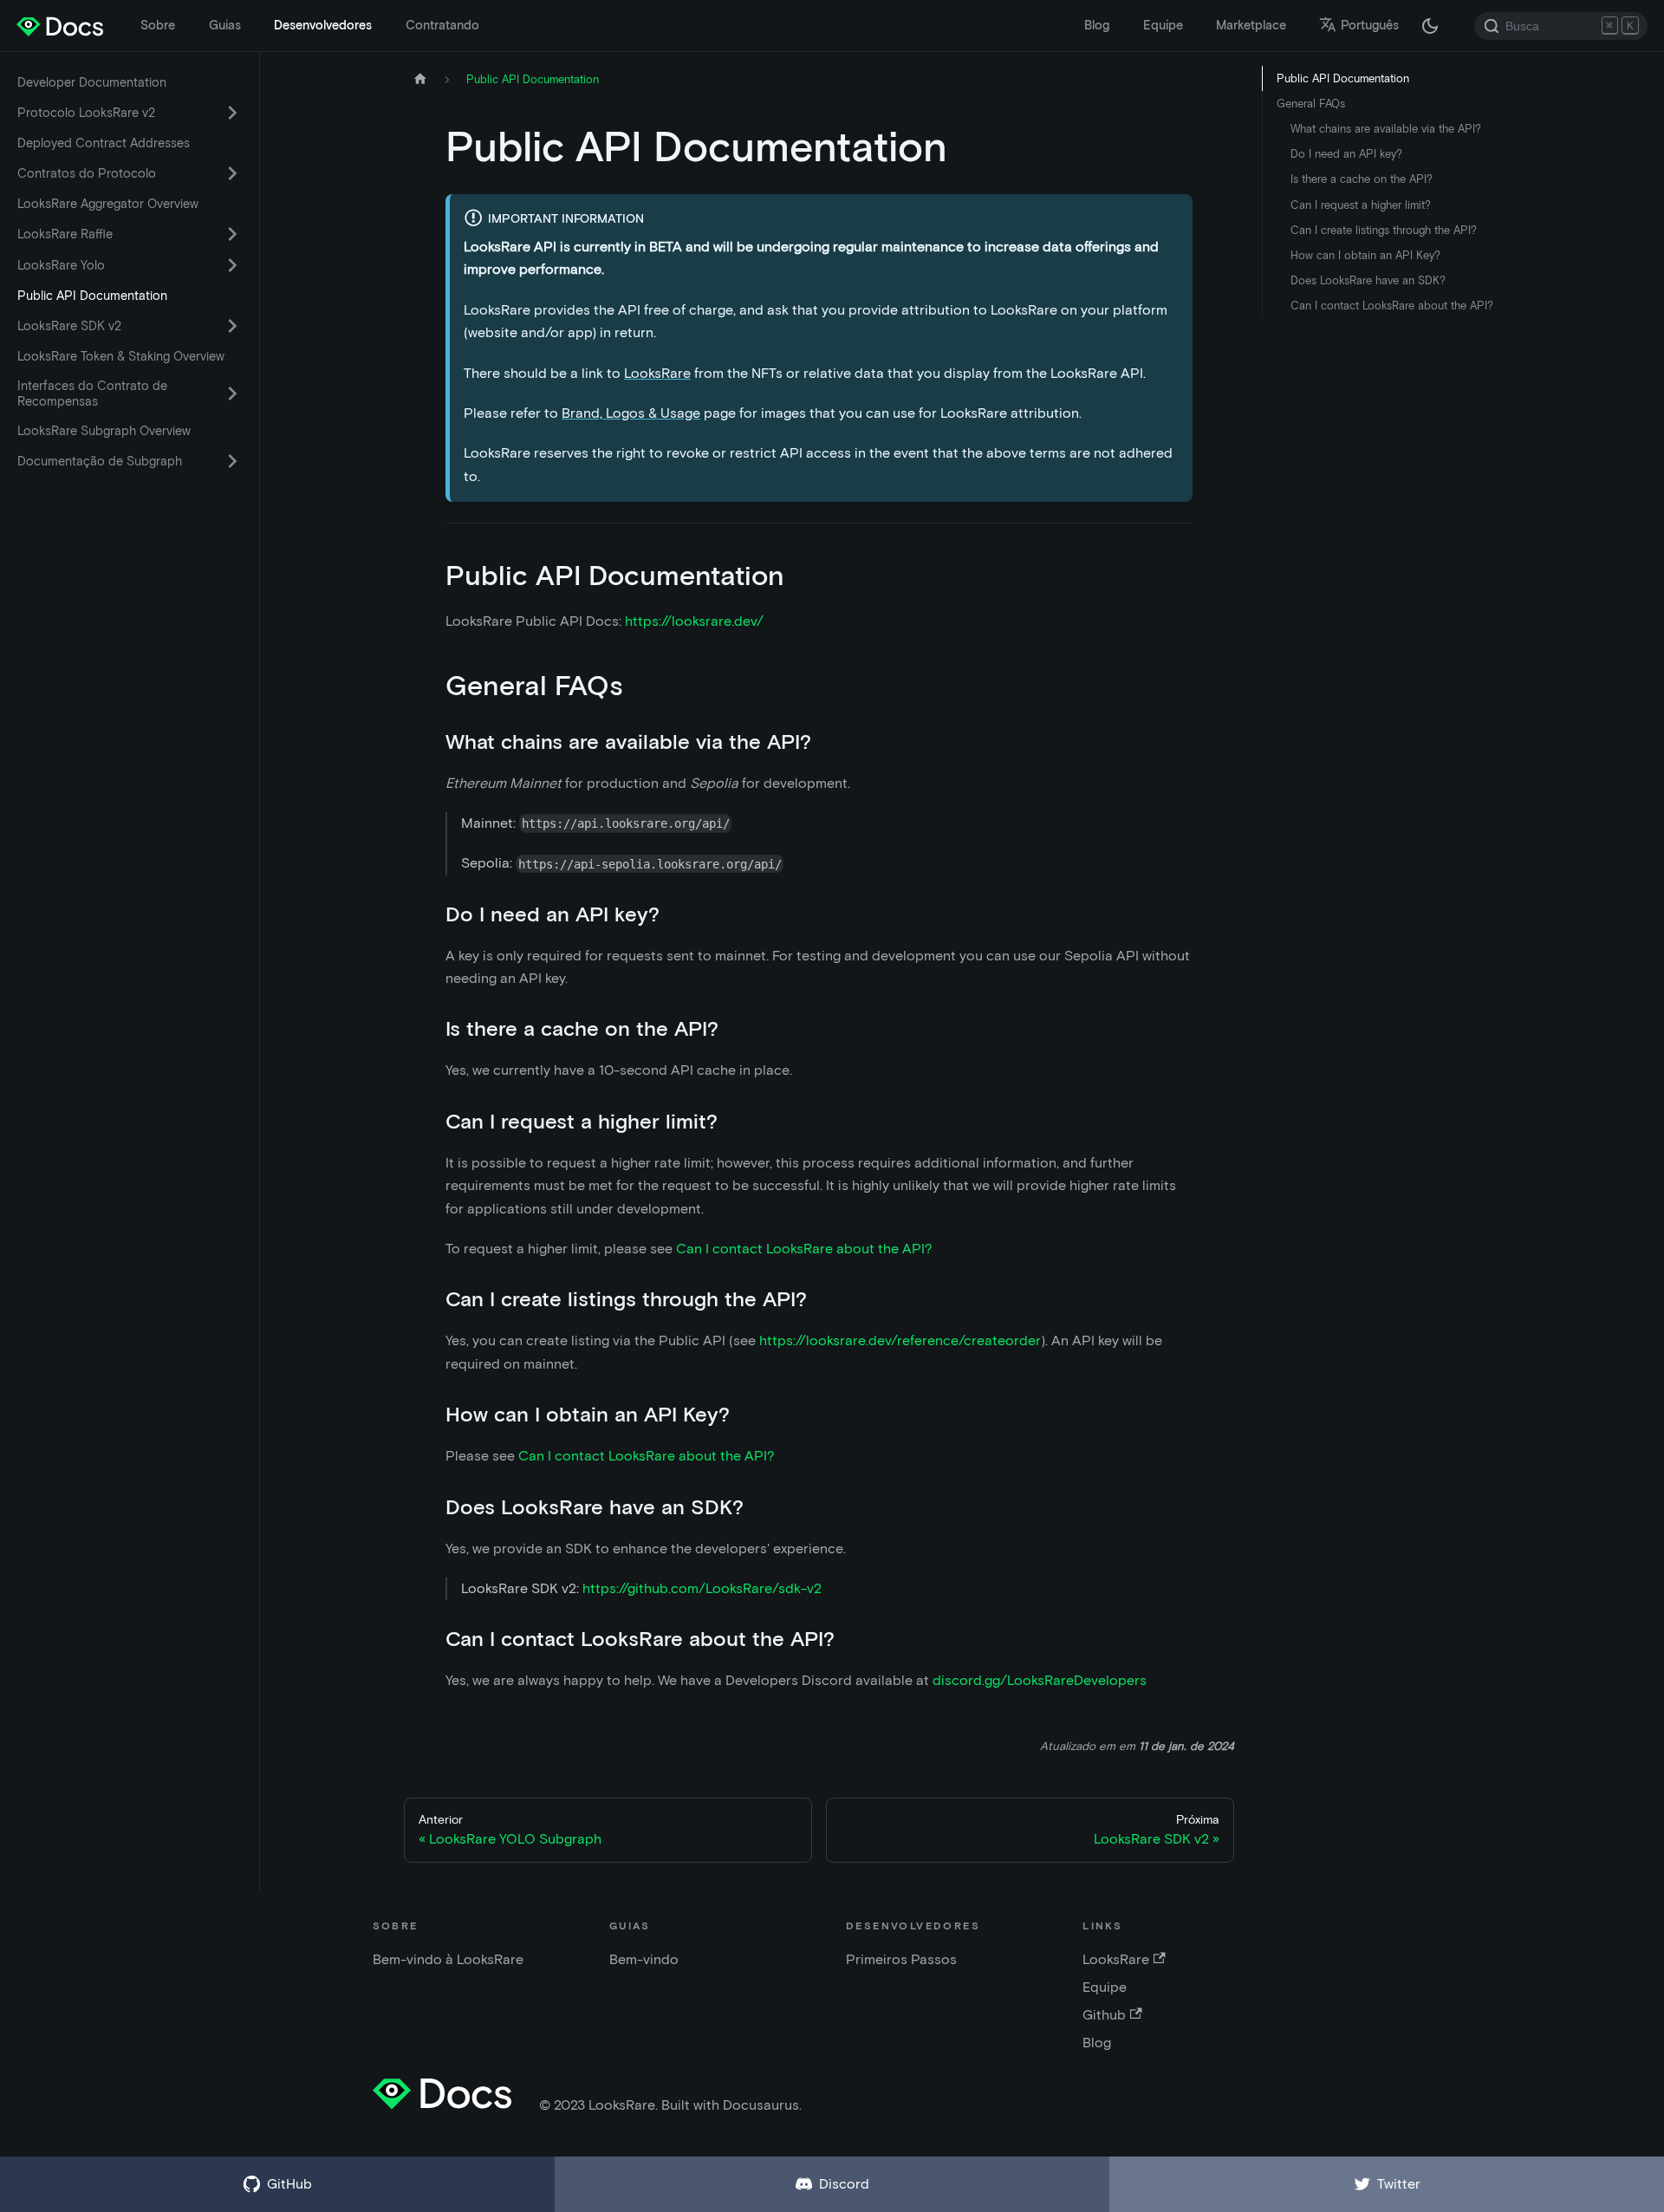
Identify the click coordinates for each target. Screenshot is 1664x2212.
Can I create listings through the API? (1384, 230)
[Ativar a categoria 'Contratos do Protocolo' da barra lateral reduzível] (232, 173)
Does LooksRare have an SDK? (1368, 280)
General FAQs (1311, 104)
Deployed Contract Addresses (104, 143)
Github (1104, 2015)
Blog (1097, 25)
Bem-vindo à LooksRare (448, 1959)
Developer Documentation (92, 82)
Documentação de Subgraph (100, 461)
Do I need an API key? (1346, 154)
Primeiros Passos (901, 1959)
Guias (225, 25)
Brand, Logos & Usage (631, 413)
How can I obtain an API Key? (1365, 255)
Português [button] (1370, 25)
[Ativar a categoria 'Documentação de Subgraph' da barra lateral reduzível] (232, 461)
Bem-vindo (644, 1959)
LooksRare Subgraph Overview (104, 431)
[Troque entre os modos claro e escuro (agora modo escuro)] (1430, 26)
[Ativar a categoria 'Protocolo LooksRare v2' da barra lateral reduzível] (232, 113)
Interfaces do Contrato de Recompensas (92, 394)
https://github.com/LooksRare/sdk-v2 (702, 1588)
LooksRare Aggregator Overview (108, 204)
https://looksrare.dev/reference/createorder (900, 1340)
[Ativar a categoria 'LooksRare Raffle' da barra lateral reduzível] (232, 234)
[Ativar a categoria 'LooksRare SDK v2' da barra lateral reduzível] (232, 326)
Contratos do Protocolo (87, 173)
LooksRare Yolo (61, 265)
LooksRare (657, 373)
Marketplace (1251, 25)
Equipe (1163, 25)
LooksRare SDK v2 (69, 326)
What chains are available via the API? (1386, 129)
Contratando (442, 25)
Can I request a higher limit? (1361, 205)
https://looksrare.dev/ (694, 621)
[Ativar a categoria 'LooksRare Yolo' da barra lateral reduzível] (232, 265)
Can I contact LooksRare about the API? (804, 1249)
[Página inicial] (420, 79)
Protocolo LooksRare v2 (86, 113)
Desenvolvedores (323, 25)
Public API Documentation (92, 296)
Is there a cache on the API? (1362, 179)
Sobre (158, 25)
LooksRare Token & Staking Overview (121, 356)
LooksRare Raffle (65, 234)
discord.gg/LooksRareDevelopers (1040, 1680)
